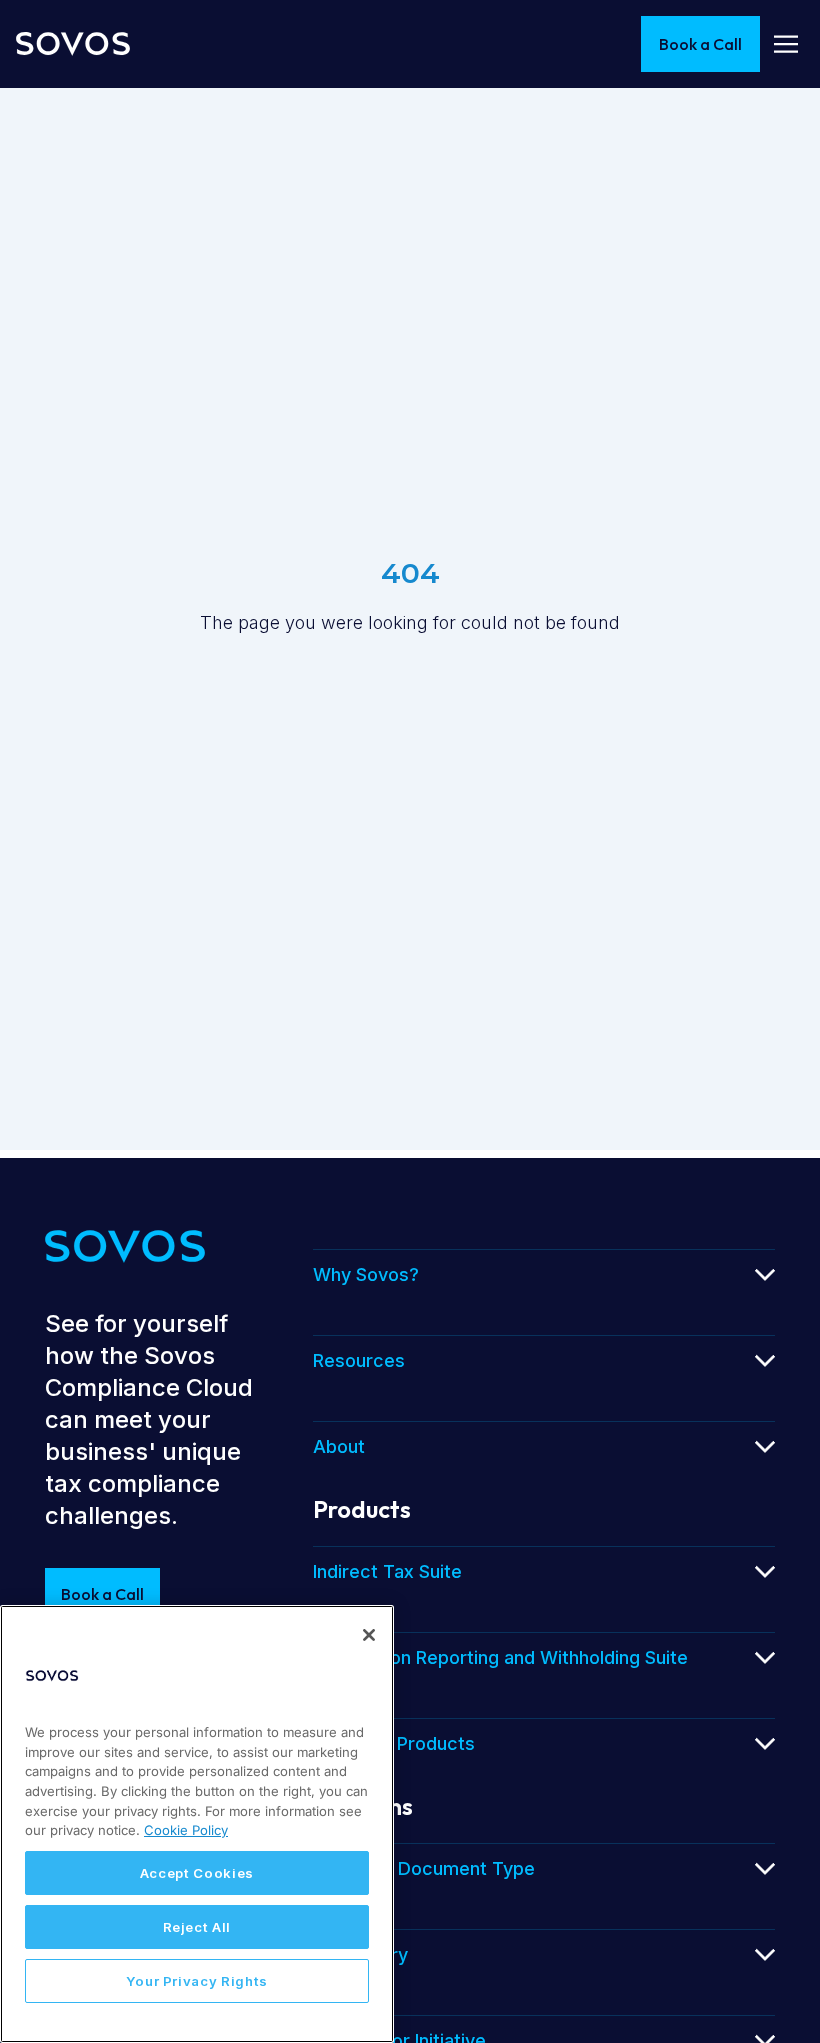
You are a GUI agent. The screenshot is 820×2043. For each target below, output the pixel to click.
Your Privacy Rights (197, 1981)
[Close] (369, 1635)
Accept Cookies (197, 1873)
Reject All (197, 1927)
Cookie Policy (186, 1830)
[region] (197, 1824)
